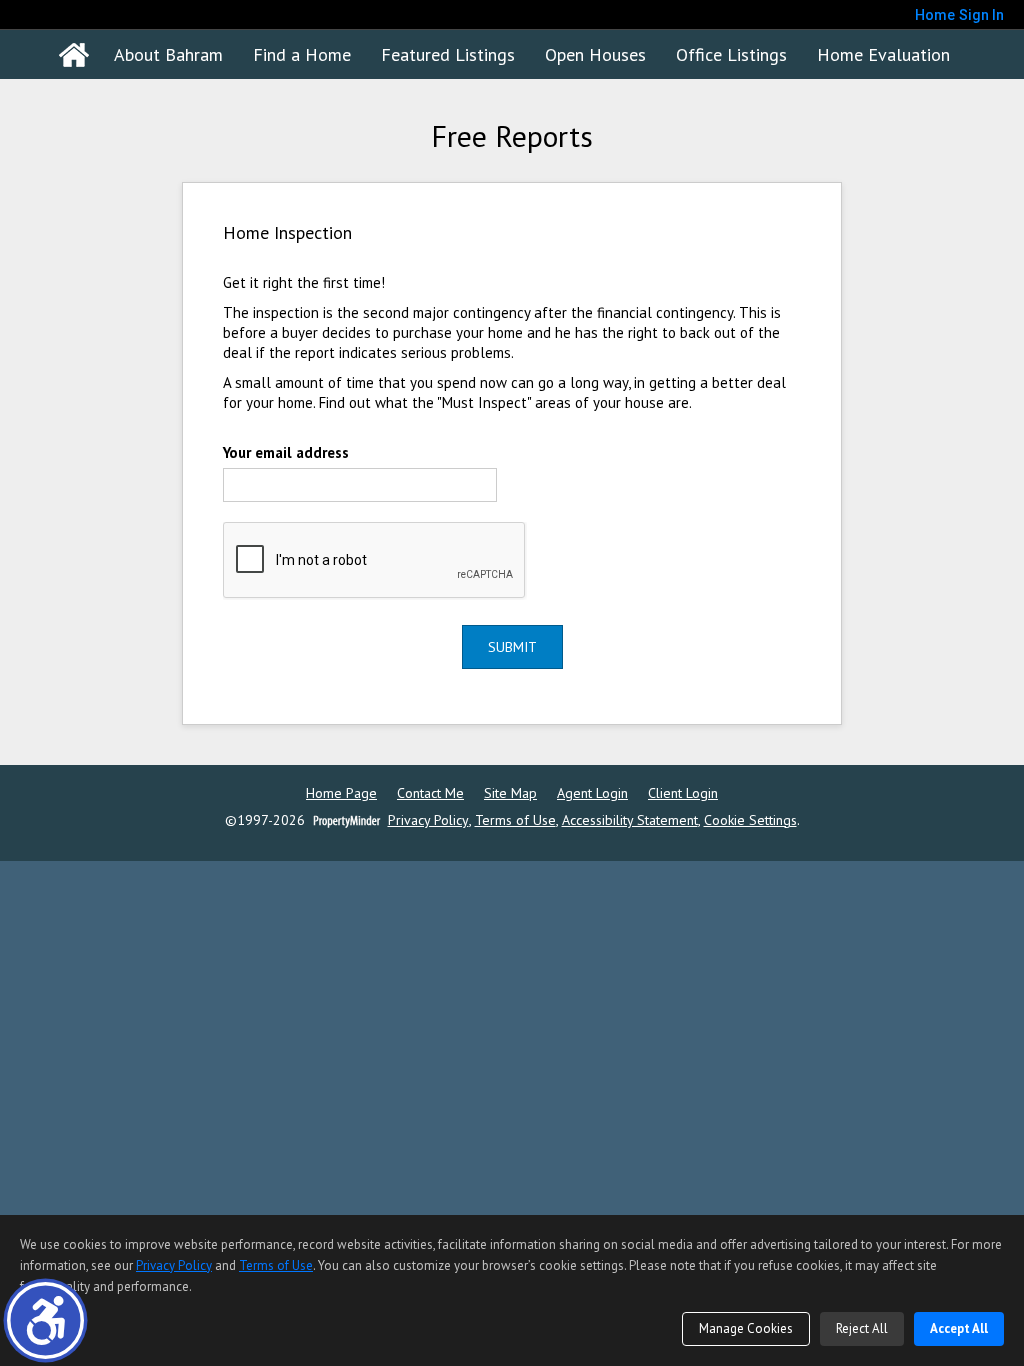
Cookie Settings (750, 820)
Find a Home (302, 54)
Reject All (862, 1328)
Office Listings (731, 54)
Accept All (959, 1328)
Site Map (510, 793)
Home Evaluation (883, 54)
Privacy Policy (428, 820)
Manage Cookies (746, 1328)
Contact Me (430, 793)
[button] (45, 1320)
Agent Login (592, 793)
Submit (512, 647)
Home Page (341, 793)
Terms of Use (515, 820)
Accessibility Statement (630, 820)
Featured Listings (448, 54)
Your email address (286, 452)
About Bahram (168, 54)
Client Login (683, 793)
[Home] (74, 55)
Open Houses (595, 54)
